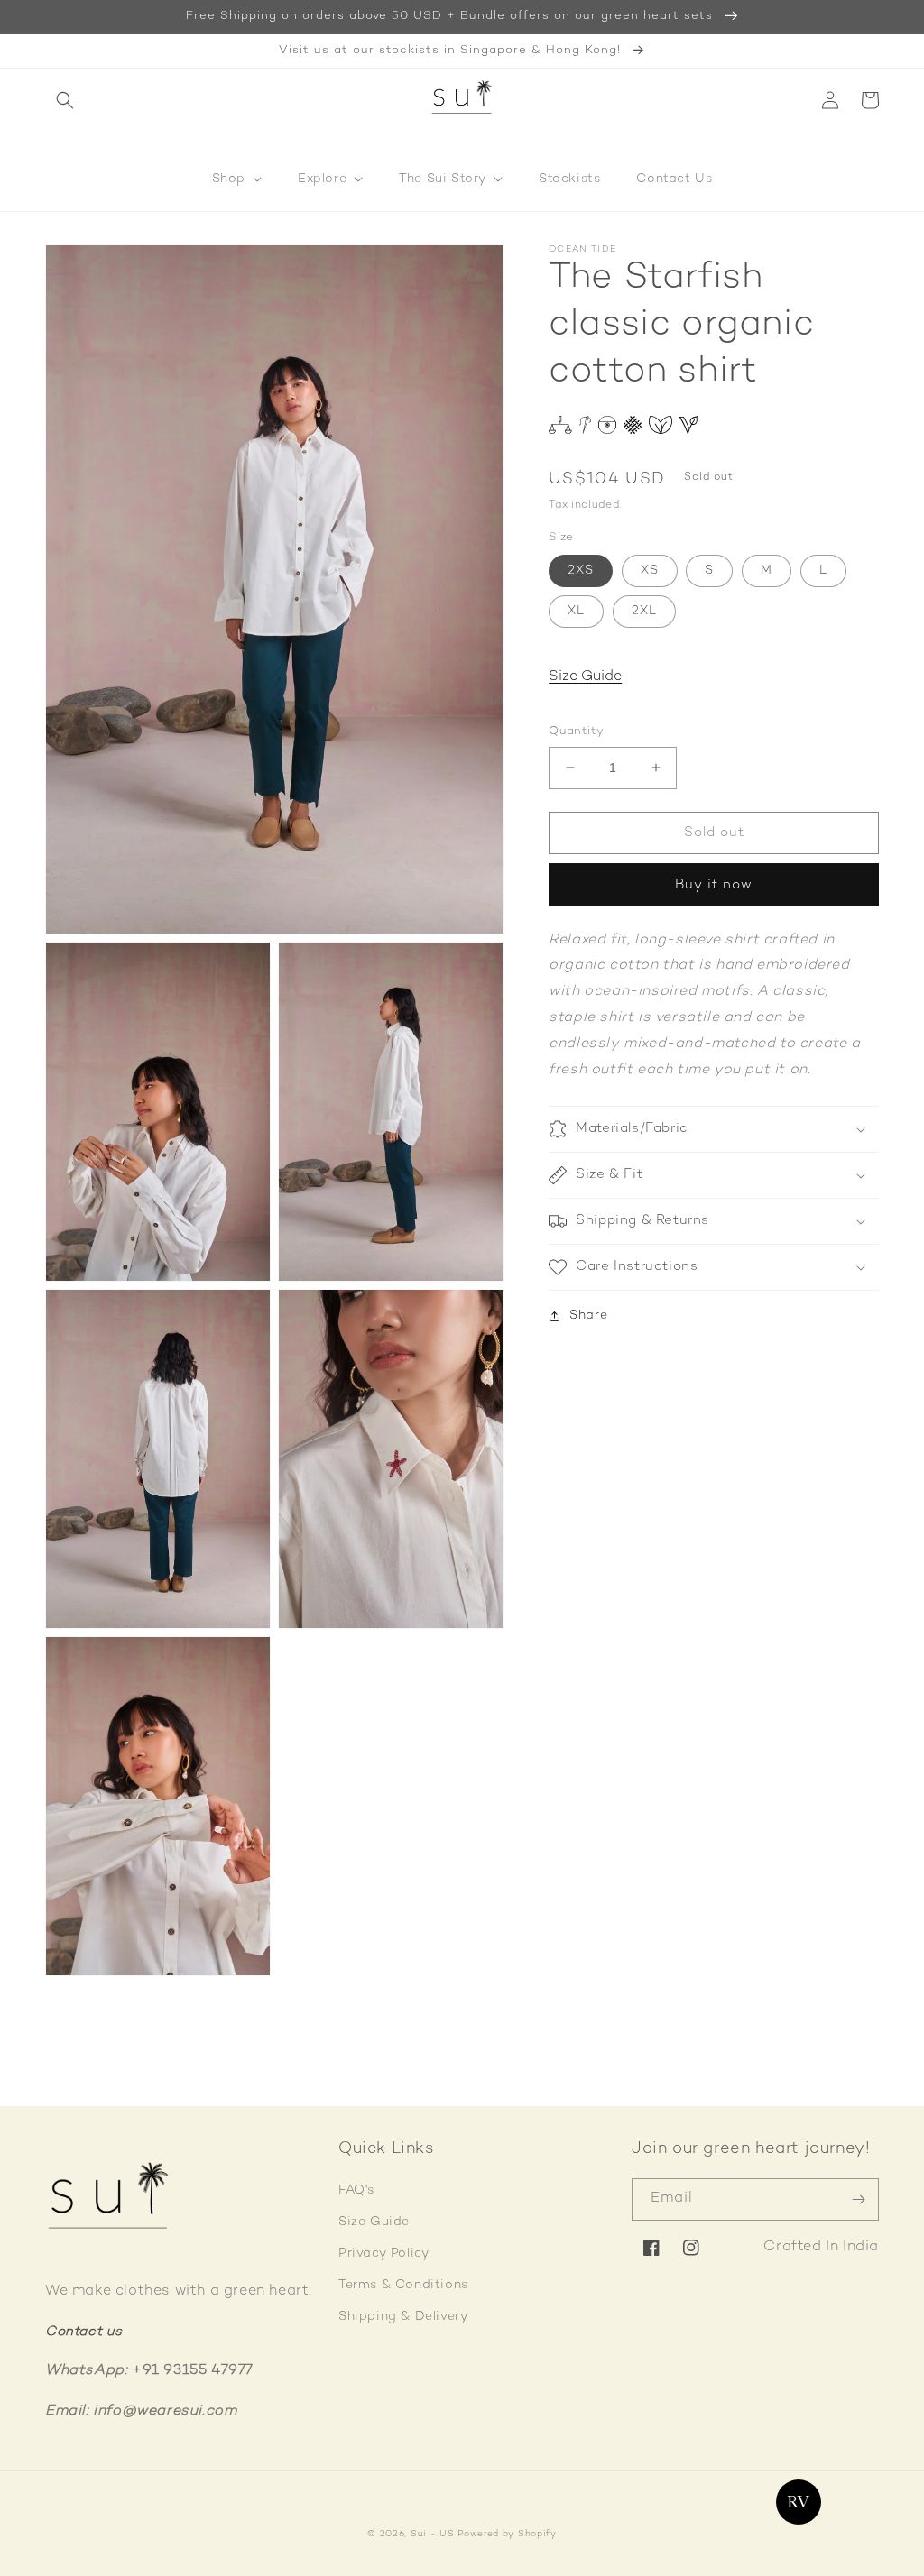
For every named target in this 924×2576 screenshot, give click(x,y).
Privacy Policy (383, 2254)
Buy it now (714, 885)
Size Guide (585, 677)
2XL (644, 611)
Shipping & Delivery (403, 2317)
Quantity (576, 731)
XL (576, 611)
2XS (581, 570)
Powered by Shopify (507, 2534)
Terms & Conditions (403, 2285)
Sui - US (433, 2534)
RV (798, 2502)
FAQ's (356, 2190)
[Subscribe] (858, 2199)
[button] (65, 100)
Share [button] (588, 1316)
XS (650, 570)
